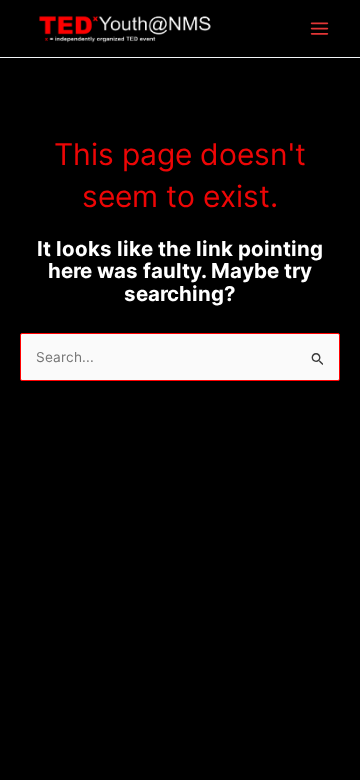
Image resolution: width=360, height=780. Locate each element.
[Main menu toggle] (320, 29)
